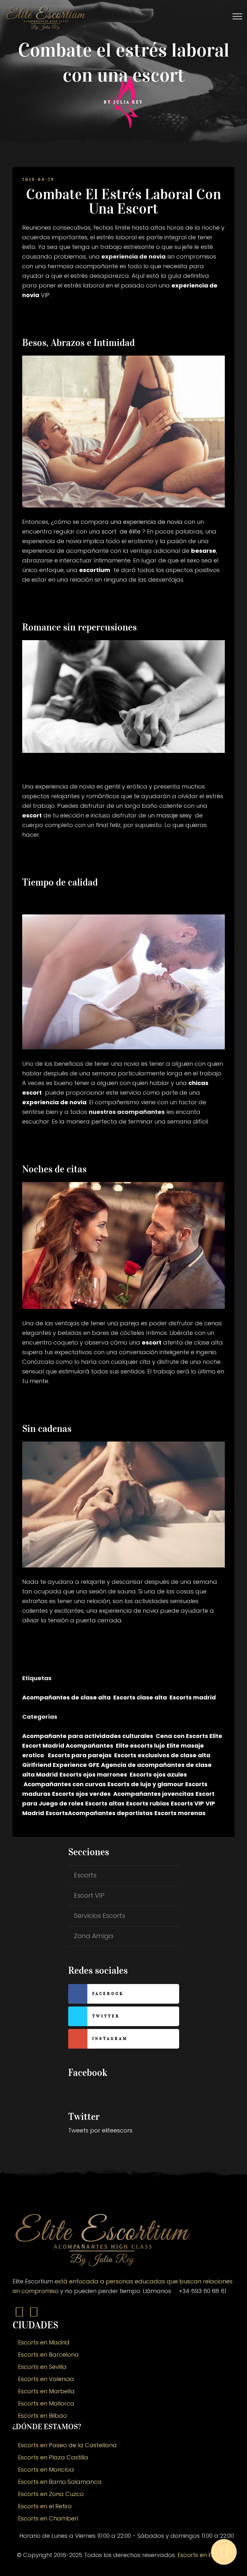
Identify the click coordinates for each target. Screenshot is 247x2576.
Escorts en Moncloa (46, 2470)
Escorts (85, 1875)
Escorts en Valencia (46, 2379)
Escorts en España (204, 2555)
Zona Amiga (94, 1936)
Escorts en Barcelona (48, 2355)
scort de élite (121, 531)
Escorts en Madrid (44, 2342)
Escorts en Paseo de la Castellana (67, 2445)
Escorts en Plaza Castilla (53, 2457)
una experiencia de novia (146, 522)
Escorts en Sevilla (42, 2367)
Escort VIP (89, 1895)
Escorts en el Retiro (45, 2506)
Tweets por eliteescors (100, 2130)
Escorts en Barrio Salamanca (60, 2482)
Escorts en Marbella (46, 2391)
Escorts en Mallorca (46, 2403)
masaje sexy (174, 815)
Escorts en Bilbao (42, 2416)
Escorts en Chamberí (48, 2518)
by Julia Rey (123, 102)
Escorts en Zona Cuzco (51, 2494)
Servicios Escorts (100, 1916)
